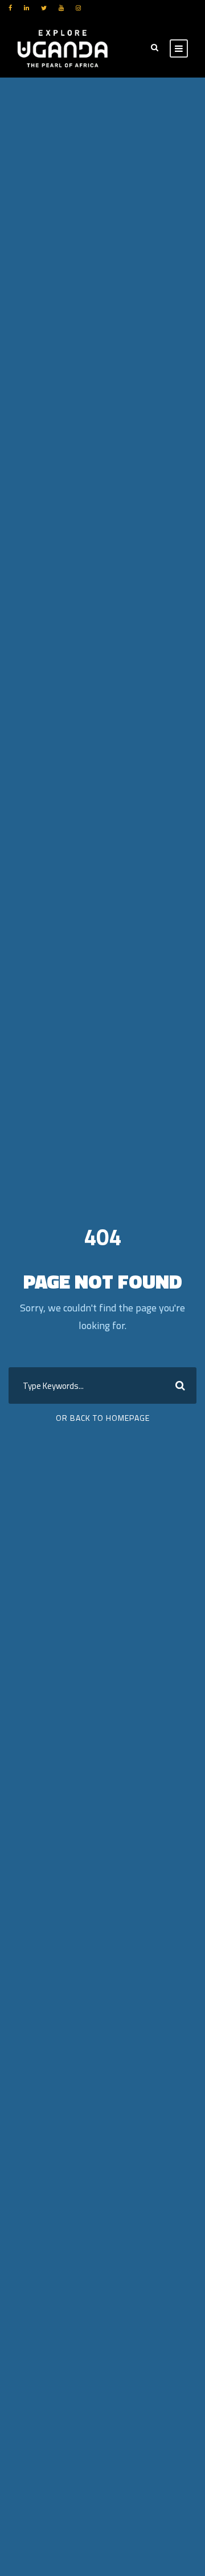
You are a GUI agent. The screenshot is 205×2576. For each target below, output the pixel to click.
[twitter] (44, 8)
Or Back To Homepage (103, 1418)
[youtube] (61, 8)
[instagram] (78, 8)
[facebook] (10, 8)
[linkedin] (26, 8)
